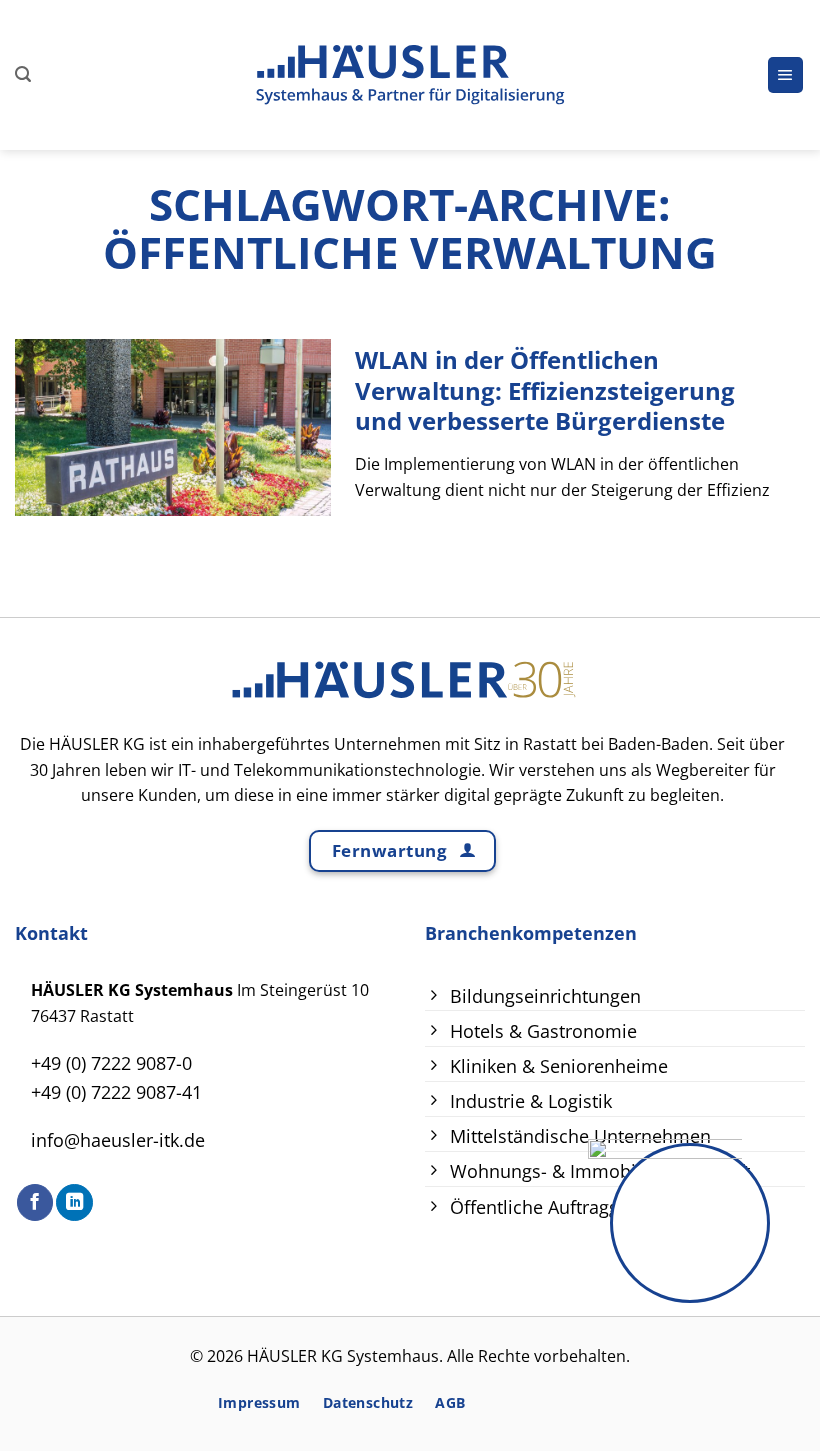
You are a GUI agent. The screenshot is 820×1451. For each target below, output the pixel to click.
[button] (23, 74)
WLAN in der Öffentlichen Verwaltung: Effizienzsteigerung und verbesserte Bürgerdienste (545, 391)
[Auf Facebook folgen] (35, 1202)
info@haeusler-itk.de (118, 1140)
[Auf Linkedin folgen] (74, 1202)
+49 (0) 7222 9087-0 (111, 1063)
